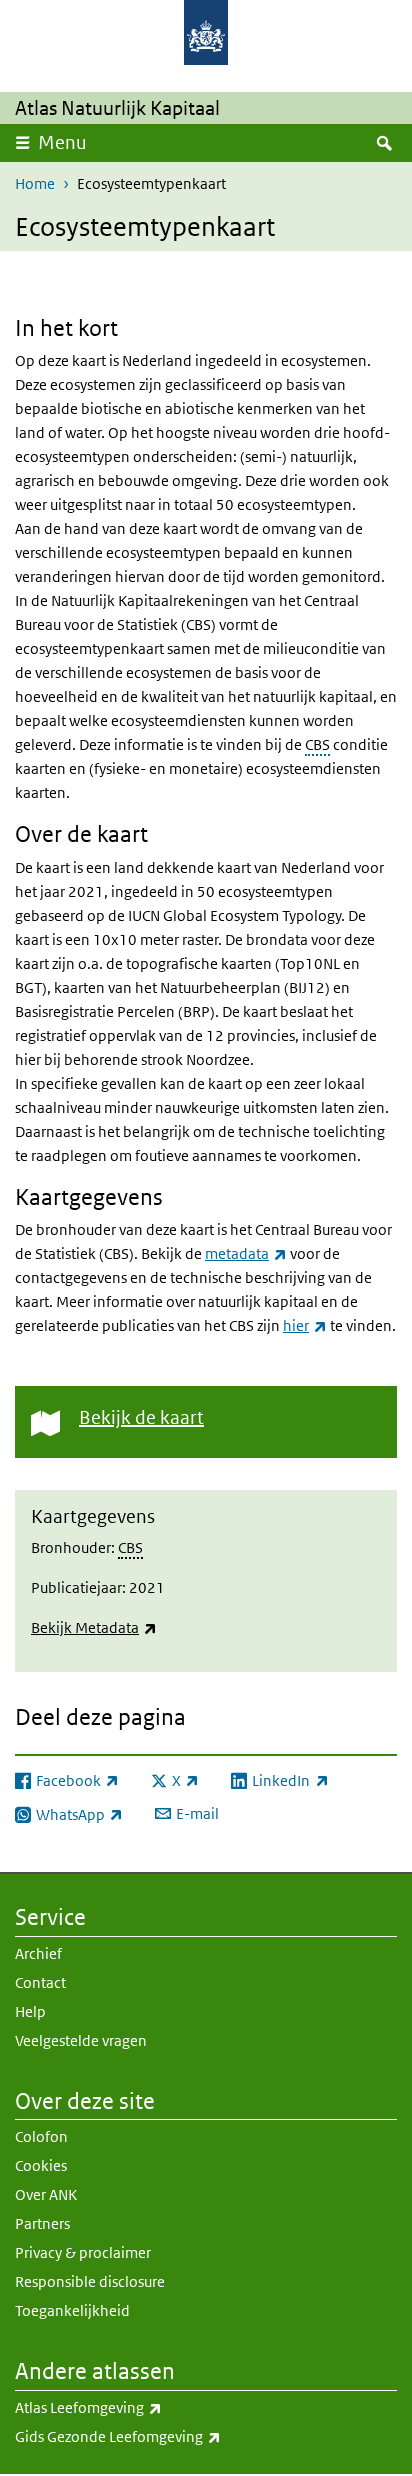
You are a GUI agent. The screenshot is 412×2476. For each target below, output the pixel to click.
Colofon (41, 2136)
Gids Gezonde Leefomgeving (162, 2436)
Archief (38, 1953)
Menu (62, 142)
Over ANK (46, 2194)
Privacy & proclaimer (83, 2252)
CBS (317, 744)
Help (30, 2011)
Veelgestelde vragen (81, 2040)
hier (305, 1325)
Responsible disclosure (90, 2281)
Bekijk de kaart (141, 1417)
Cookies (41, 2165)
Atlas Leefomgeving (132, 2407)
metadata (246, 1253)
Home (35, 183)
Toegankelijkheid (72, 2310)
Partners (42, 2223)
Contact (40, 1982)
